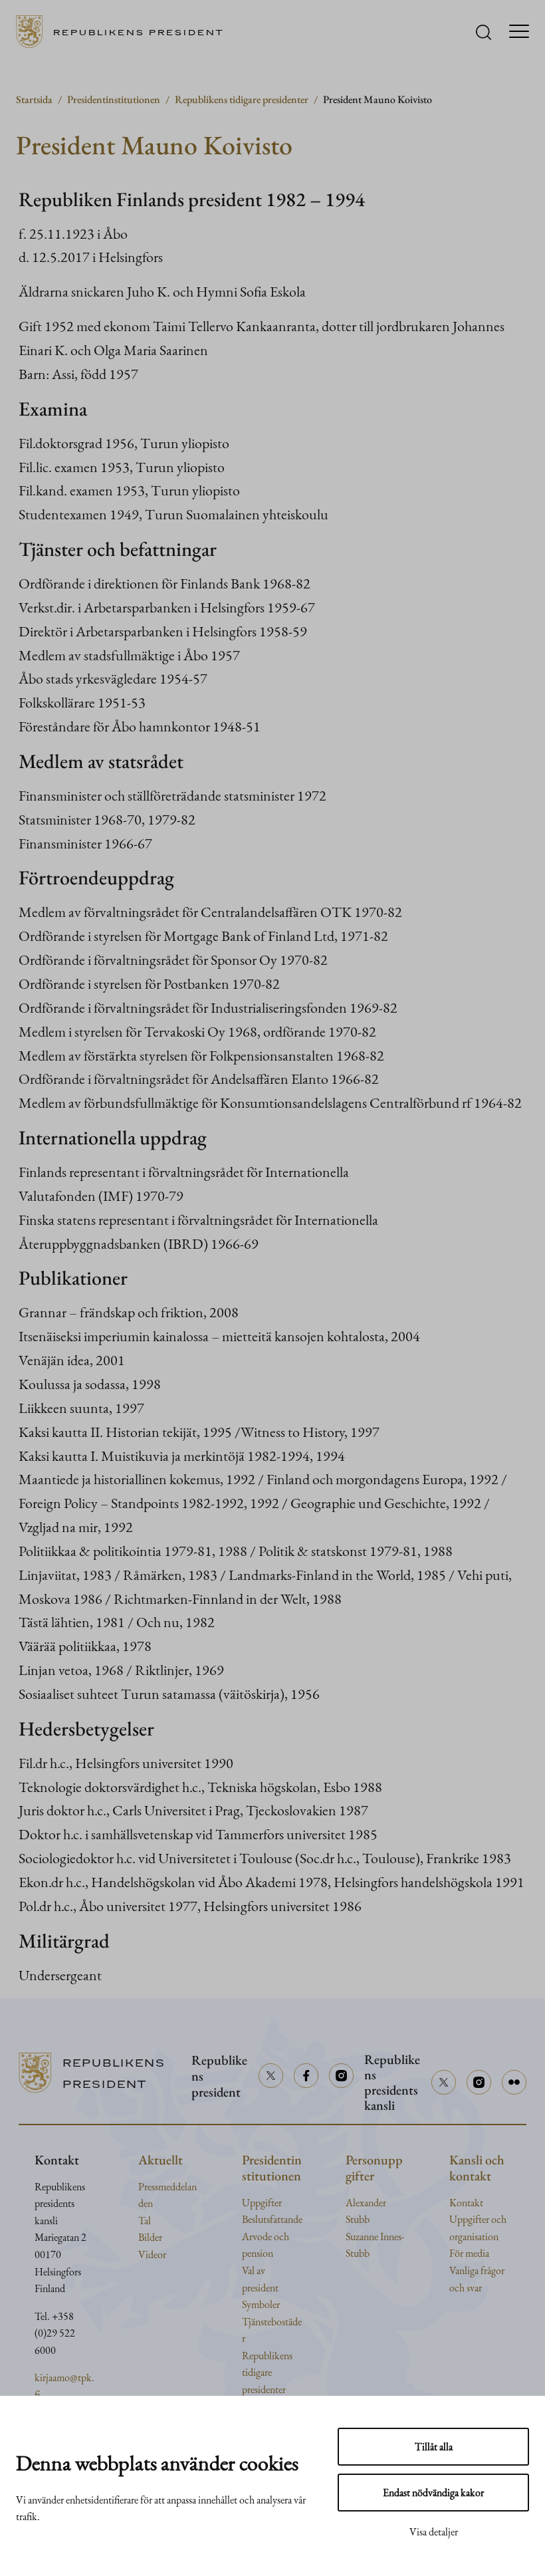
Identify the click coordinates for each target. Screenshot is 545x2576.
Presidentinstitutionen (114, 99)
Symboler (261, 2304)
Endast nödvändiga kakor (433, 2493)
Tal (145, 2221)
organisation (474, 2237)
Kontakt (466, 2203)
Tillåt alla (434, 2447)
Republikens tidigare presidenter (242, 99)
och (499, 2219)
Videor (152, 2254)
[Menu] (519, 32)
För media (469, 2253)
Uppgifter (262, 2203)
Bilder (150, 2237)
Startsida (34, 99)
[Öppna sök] (484, 32)
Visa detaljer (434, 2532)
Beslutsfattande (272, 2219)
